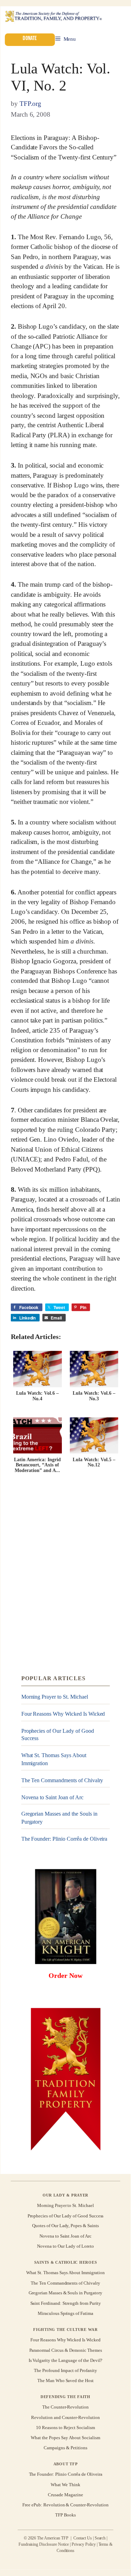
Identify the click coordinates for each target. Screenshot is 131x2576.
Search (100, 2538)
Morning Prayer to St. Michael (55, 1697)
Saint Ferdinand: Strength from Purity (66, 2303)
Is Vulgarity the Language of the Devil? (66, 2360)
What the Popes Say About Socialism (65, 2438)
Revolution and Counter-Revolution (65, 2417)
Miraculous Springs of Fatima (65, 2313)
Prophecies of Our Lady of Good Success (58, 1735)
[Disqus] (65, 1575)
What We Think (65, 2484)
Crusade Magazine (65, 2495)
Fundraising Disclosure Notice (44, 2544)
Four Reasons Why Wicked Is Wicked (63, 1714)
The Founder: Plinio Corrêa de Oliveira (64, 1839)
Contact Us (83, 2538)
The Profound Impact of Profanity (65, 2370)
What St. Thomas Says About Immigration (54, 1759)
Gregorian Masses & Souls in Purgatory (65, 2293)
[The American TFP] (53, 17)
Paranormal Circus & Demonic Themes (66, 2350)
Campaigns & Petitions (65, 2448)
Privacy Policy (84, 2544)
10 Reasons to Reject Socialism (65, 2428)
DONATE (30, 38)
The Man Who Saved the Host (65, 2381)
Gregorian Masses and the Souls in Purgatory (59, 1818)
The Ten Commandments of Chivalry (62, 1780)
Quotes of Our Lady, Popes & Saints (65, 2226)
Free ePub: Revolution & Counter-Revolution (65, 2505)
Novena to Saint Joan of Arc (52, 1797)
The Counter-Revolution (65, 2407)
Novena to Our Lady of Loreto (65, 2246)
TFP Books (66, 2515)
